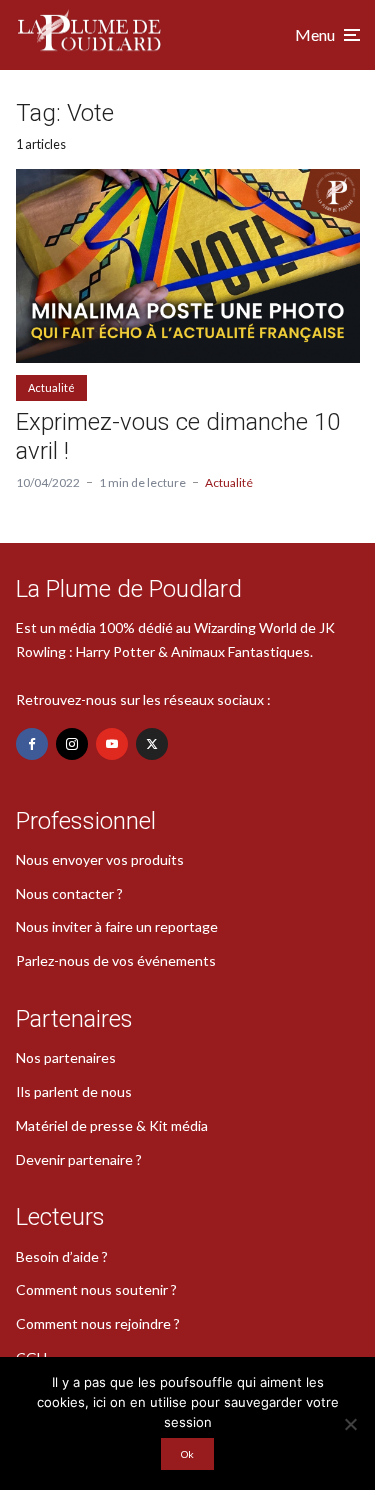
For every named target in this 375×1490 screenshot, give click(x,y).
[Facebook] (32, 744)
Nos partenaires (66, 1057)
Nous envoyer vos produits (100, 859)
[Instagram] (72, 744)
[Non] (350, 1424)
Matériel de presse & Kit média (112, 1125)
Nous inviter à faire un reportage (117, 926)
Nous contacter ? (69, 893)
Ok (187, 1454)
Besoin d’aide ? (62, 1256)
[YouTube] (112, 744)
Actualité (51, 387)
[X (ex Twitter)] (152, 744)
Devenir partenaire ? (79, 1159)
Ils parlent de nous (74, 1091)
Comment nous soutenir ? (96, 1289)
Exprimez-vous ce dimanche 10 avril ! (178, 436)
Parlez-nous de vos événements (116, 960)
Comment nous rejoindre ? (98, 1323)
